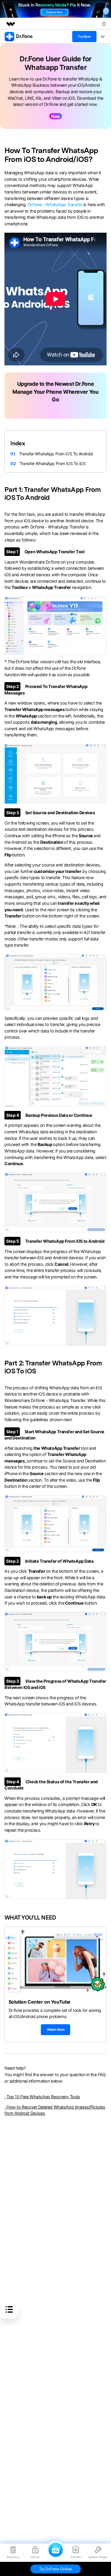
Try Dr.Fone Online (55, 2569)
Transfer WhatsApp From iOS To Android (56, 454)
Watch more (56, 2030)
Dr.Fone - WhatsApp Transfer (55, 205)
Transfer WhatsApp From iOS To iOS (53, 463)
